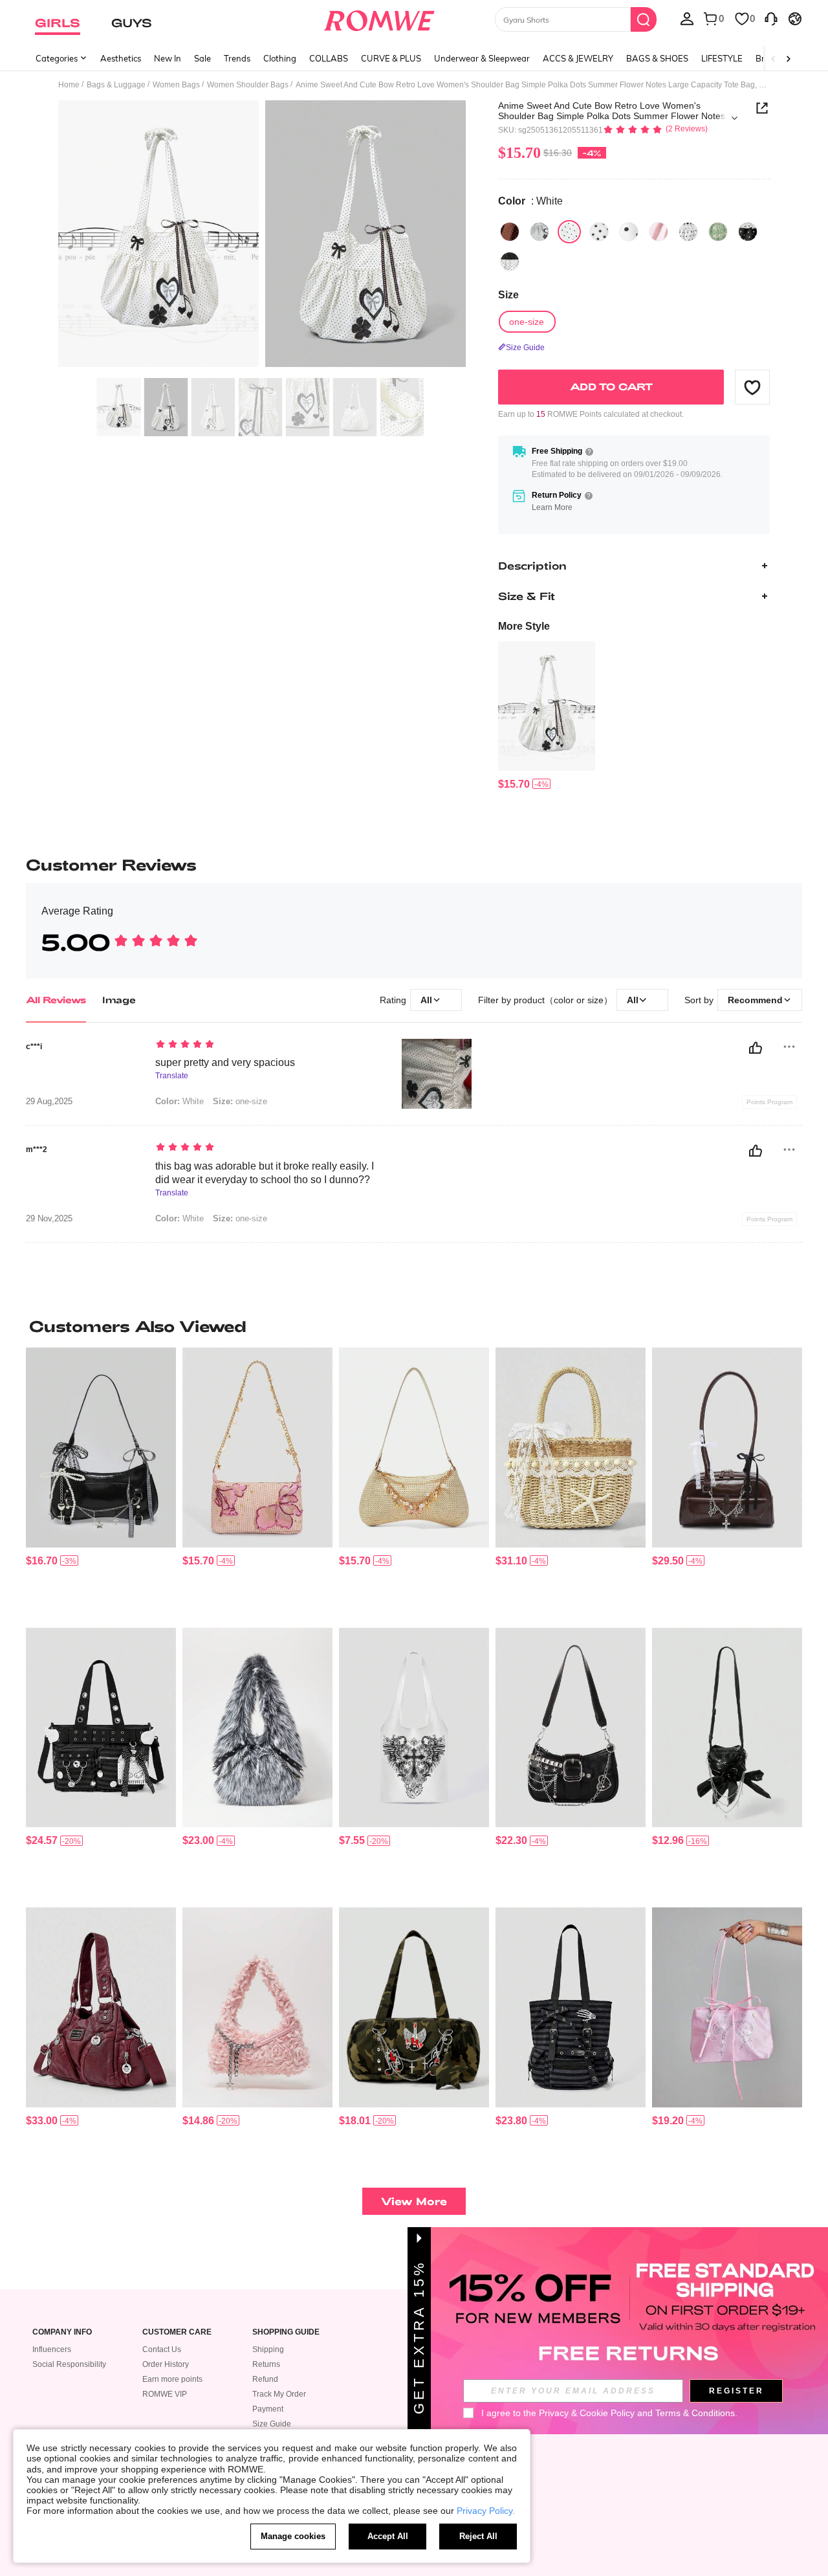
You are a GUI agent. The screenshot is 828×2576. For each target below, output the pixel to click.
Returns (266, 2364)
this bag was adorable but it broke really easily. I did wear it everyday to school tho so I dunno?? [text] (265, 1173)
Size (508, 295)
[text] (266, 1045)
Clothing (280, 58)
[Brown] (510, 232)
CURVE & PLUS (391, 58)
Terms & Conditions (695, 2413)
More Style (524, 626)
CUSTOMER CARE (177, 2332)
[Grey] (539, 232)
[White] (569, 232)
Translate (172, 1076)
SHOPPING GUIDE (286, 2332)
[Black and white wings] (510, 261)
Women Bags (176, 85)
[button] (752, 387)
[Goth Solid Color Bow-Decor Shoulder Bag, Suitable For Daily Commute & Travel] (727, 1728)
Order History (166, 2364)
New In (168, 58)
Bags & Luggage (116, 85)
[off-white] (688, 232)
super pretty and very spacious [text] (225, 1062)
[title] (414, 1326)
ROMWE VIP (165, 2394)
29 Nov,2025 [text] (49, 1219)
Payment (268, 2409)
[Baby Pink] (659, 232)
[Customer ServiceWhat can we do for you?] (771, 18)
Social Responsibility (69, 2364)
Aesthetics (121, 58)
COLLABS (329, 58)
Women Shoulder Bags (248, 85)
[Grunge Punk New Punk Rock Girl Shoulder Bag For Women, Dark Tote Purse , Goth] (101, 2007)
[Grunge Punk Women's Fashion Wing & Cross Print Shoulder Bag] (414, 1728)
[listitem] (547, 716)
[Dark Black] (748, 232)
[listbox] (687, 18)
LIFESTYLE (722, 58)
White (180, 1101)
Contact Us (162, 2349)
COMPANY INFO (62, 2332)
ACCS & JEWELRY (578, 58)
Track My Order (279, 2394)
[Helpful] (756, 1048)
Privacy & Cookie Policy (587, 2413)
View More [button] (414, 2201)
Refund (265, 2379)
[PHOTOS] (262, 236)
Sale (202, 58)
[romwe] (379, 18)
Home (69, 85)
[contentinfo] (514, 784)
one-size (240, 1101)
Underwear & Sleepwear (482, 58)
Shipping (268, 2349)
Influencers (52, 2349)
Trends (237, 58)
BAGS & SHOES (657, 58)
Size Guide (272, 2424)
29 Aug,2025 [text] (49, 1102)
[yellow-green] (718, 232)
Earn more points (172, 2379)
